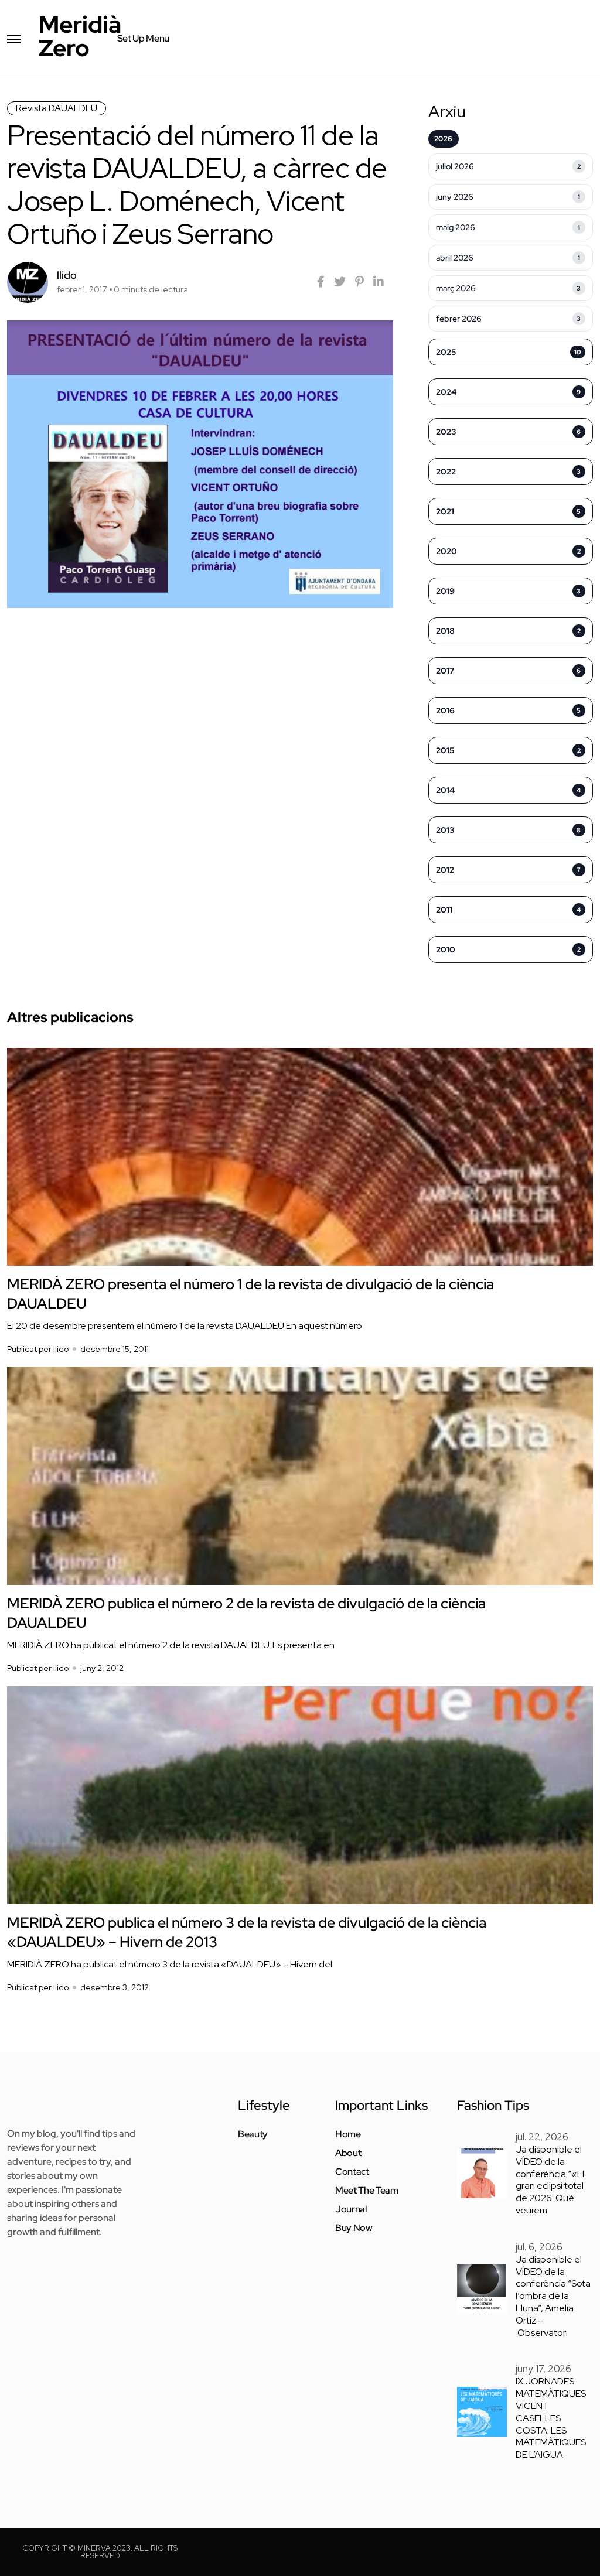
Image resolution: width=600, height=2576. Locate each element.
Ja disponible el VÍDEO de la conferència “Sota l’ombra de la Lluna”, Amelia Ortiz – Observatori (553, 2296)
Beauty (253, 2134)
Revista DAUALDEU (57, 108)
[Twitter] (340, 282)
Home (348, 2134)
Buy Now (354, 2228)
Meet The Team (367, 2191)
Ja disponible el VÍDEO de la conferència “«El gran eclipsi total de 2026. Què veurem (550, 2180)
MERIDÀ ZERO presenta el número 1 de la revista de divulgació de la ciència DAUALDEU (250, 1294)
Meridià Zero (80, 36)
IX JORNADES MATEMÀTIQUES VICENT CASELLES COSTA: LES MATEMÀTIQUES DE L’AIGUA (551, 2418)
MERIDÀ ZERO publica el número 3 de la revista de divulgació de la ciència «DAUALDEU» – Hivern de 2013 (247, 1932)
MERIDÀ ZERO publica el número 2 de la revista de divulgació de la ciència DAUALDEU (246, 1613)
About (348, 2153)
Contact (352, 2172)
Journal (351, 2209)
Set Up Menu (143, 38)
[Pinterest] (359, 282)
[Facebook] (321, 282)
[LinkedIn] (379, 282)
